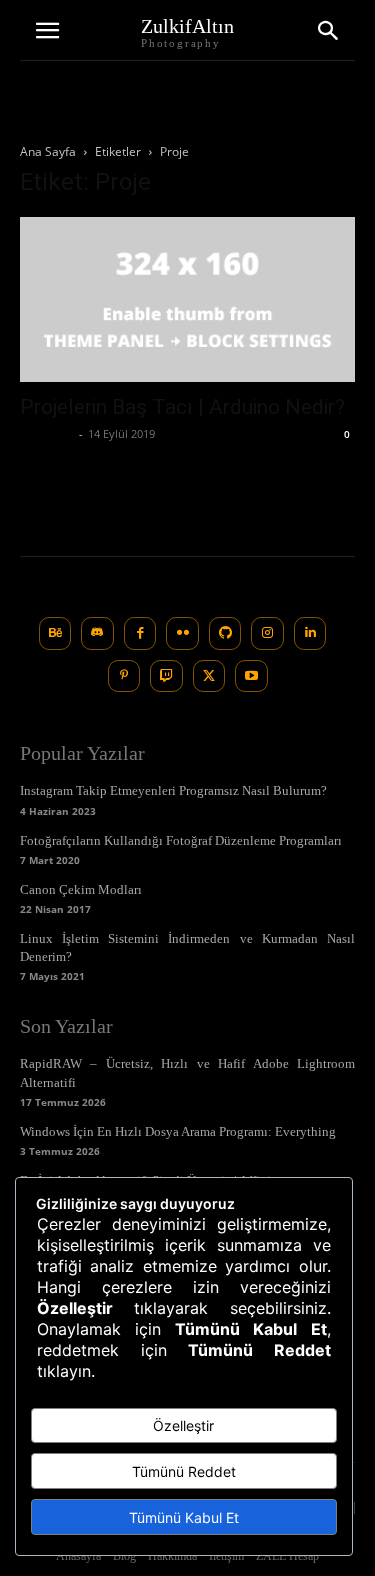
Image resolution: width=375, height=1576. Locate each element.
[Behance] (55, 633)
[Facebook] (140, 633)
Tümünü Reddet (184, 1471)
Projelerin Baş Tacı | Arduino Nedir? (182, 407)
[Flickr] (182, 633)
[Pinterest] (124, 676)
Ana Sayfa (48, 151)
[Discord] (97, 633)
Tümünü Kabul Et (184, 1517)
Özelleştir (183, 1425)
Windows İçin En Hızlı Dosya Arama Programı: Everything (178, 1131)
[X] (209, 676)
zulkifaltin (47, 433)
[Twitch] (166, 676)
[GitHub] (225, 633)
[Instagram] (267, 633)
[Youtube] (251, 676)
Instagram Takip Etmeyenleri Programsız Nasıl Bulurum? (173, 790)
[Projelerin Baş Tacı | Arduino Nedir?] (187, 299)
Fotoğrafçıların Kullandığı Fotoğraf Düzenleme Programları (181, 840)
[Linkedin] (310, 633)
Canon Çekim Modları (81, 889)
